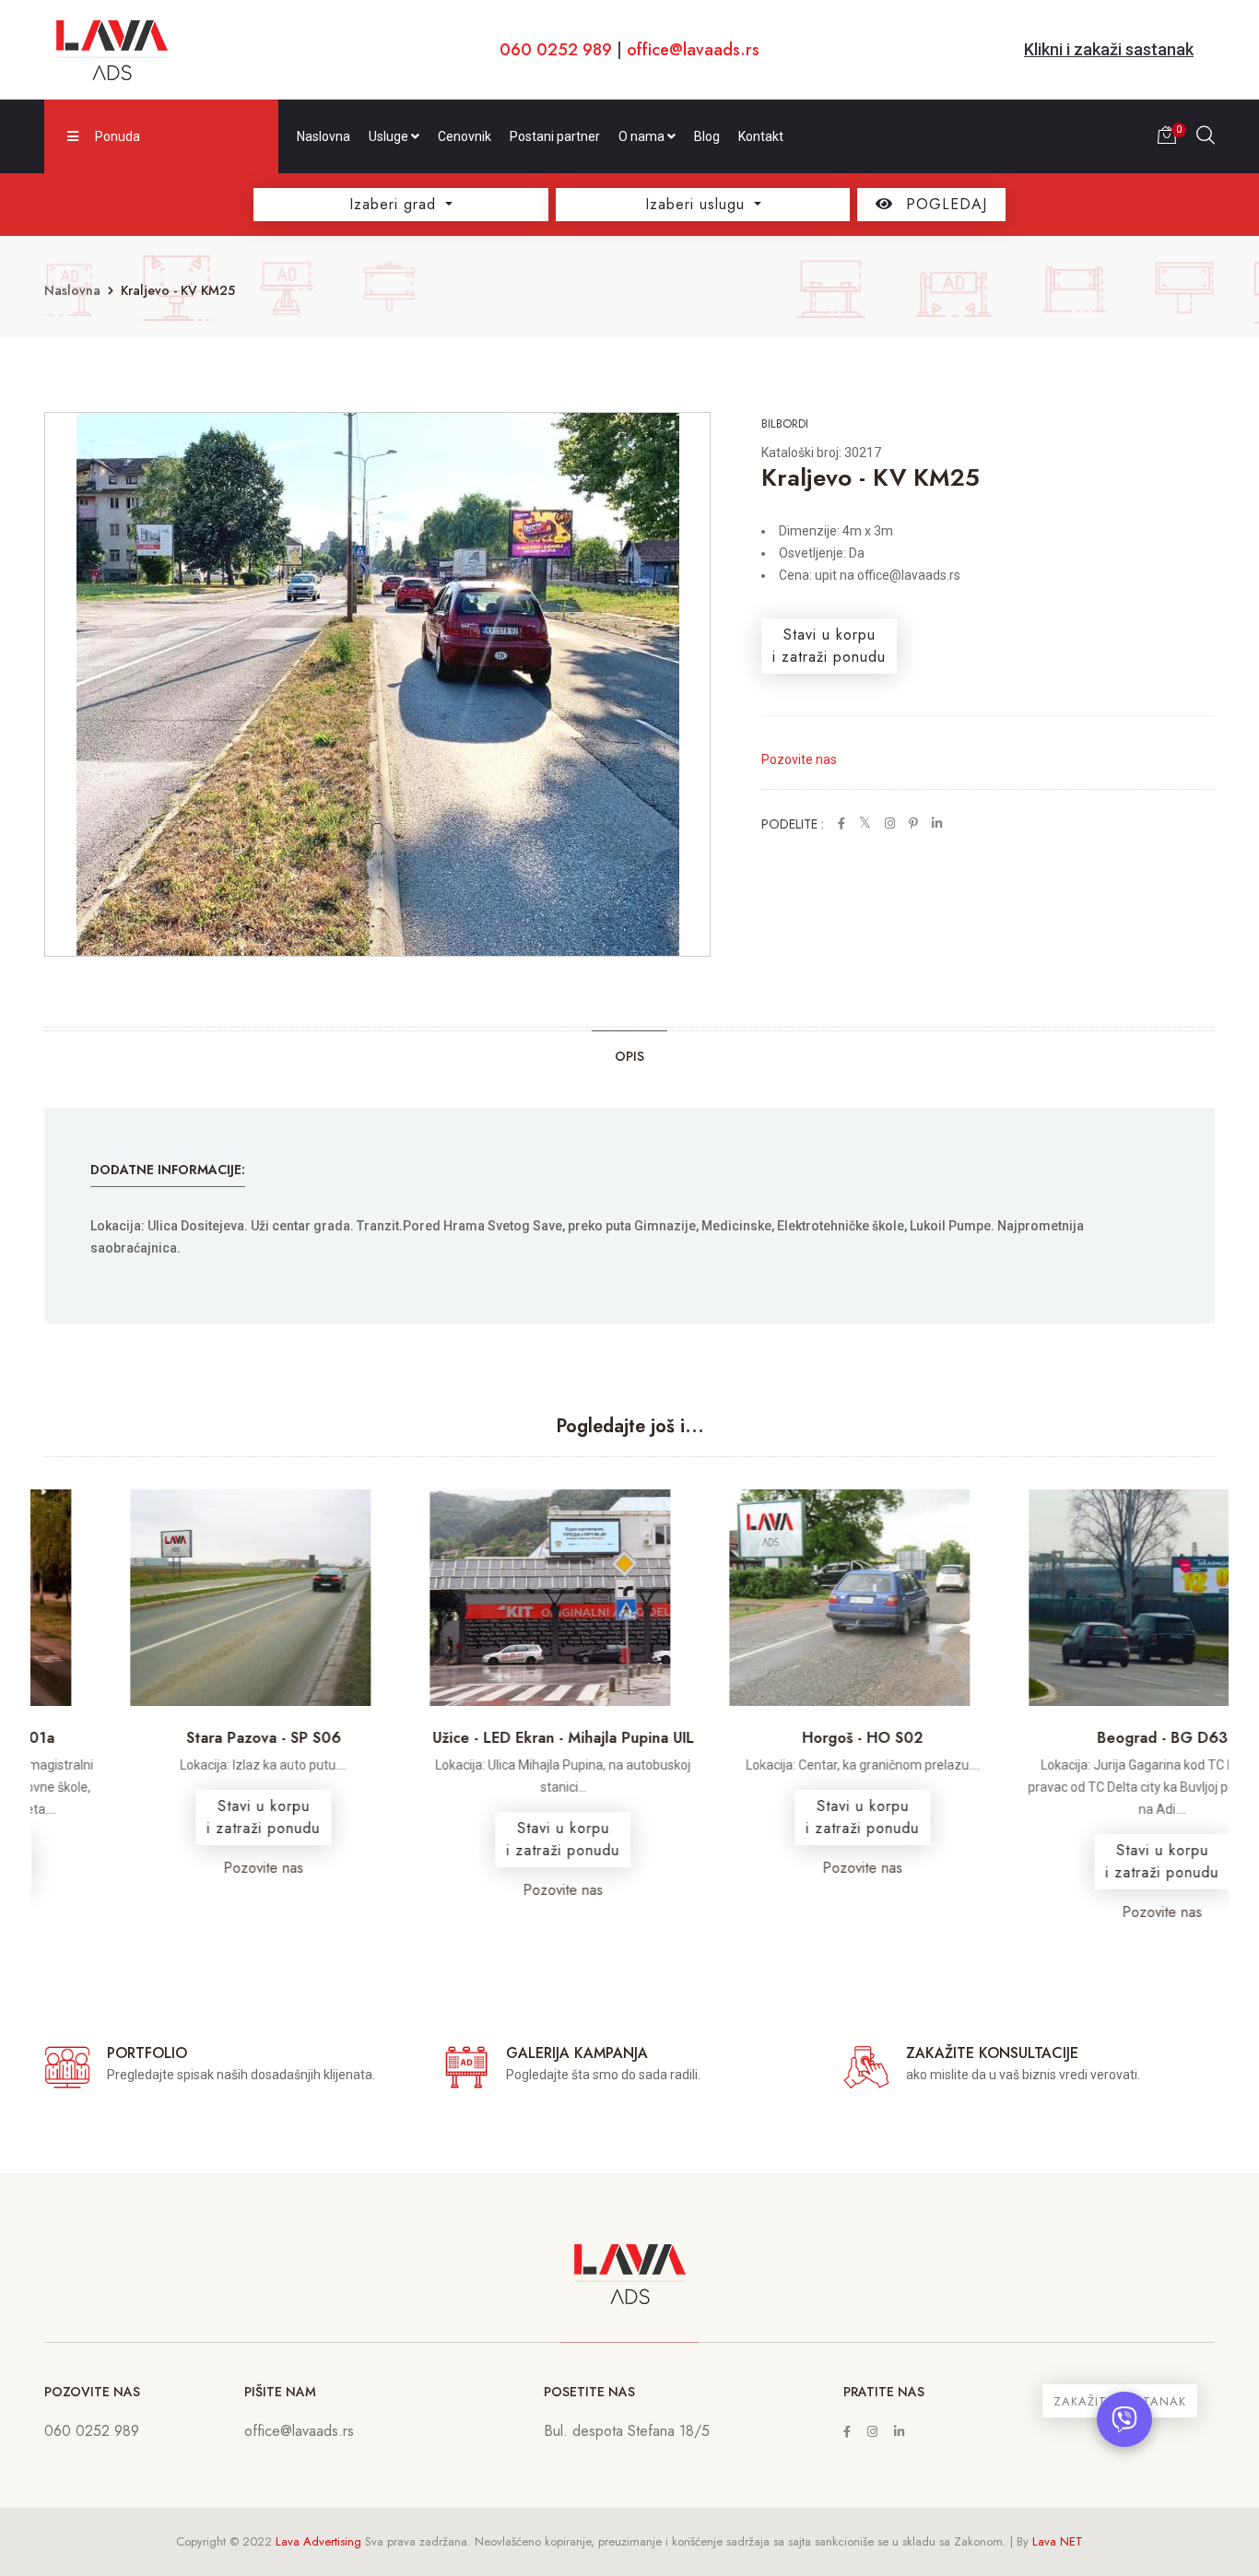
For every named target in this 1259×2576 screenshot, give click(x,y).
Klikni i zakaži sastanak (1109, 49)
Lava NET (1058, 2541)
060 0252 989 (556, 50)
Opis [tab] (629, 1056)
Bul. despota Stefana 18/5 (627, 2431)
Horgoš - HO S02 (779, 1738)
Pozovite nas (799, 759)
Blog (707, 136)
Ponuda (118, 136)
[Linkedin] (899, 2432)
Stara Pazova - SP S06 (181, 1738)
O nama (643, 136)
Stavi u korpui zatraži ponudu (829, 646)
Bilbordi (785, 423)
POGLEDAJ (944, 204)
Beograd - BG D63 (1079, 1738)
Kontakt (761, 136)
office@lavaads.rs (693, 50)
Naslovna (324, 136)
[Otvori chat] (1124, 2419)
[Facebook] (847, 2432)
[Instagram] (872, 2432)
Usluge (390, 136)
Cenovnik (465, 136)
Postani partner (555, 136)
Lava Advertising (318, 2541)
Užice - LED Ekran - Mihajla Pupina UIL (480, 1738)
